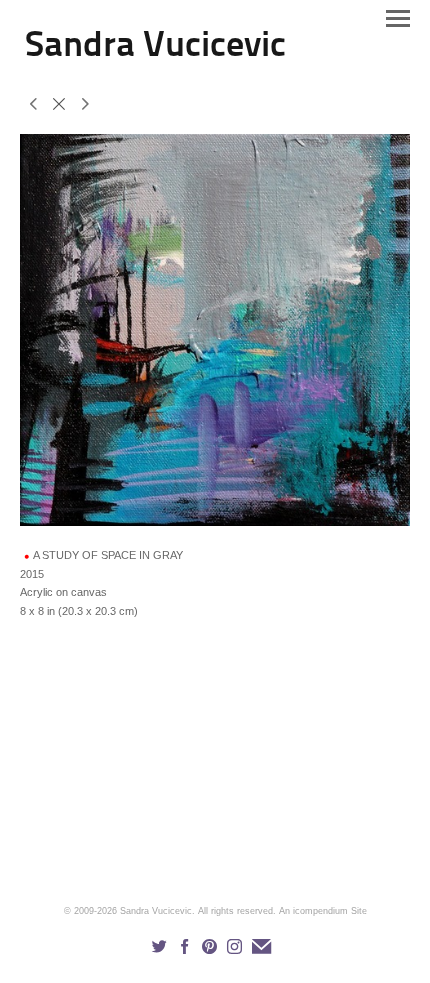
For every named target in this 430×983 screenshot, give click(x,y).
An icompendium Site (323, 911)
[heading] (155, 52)
